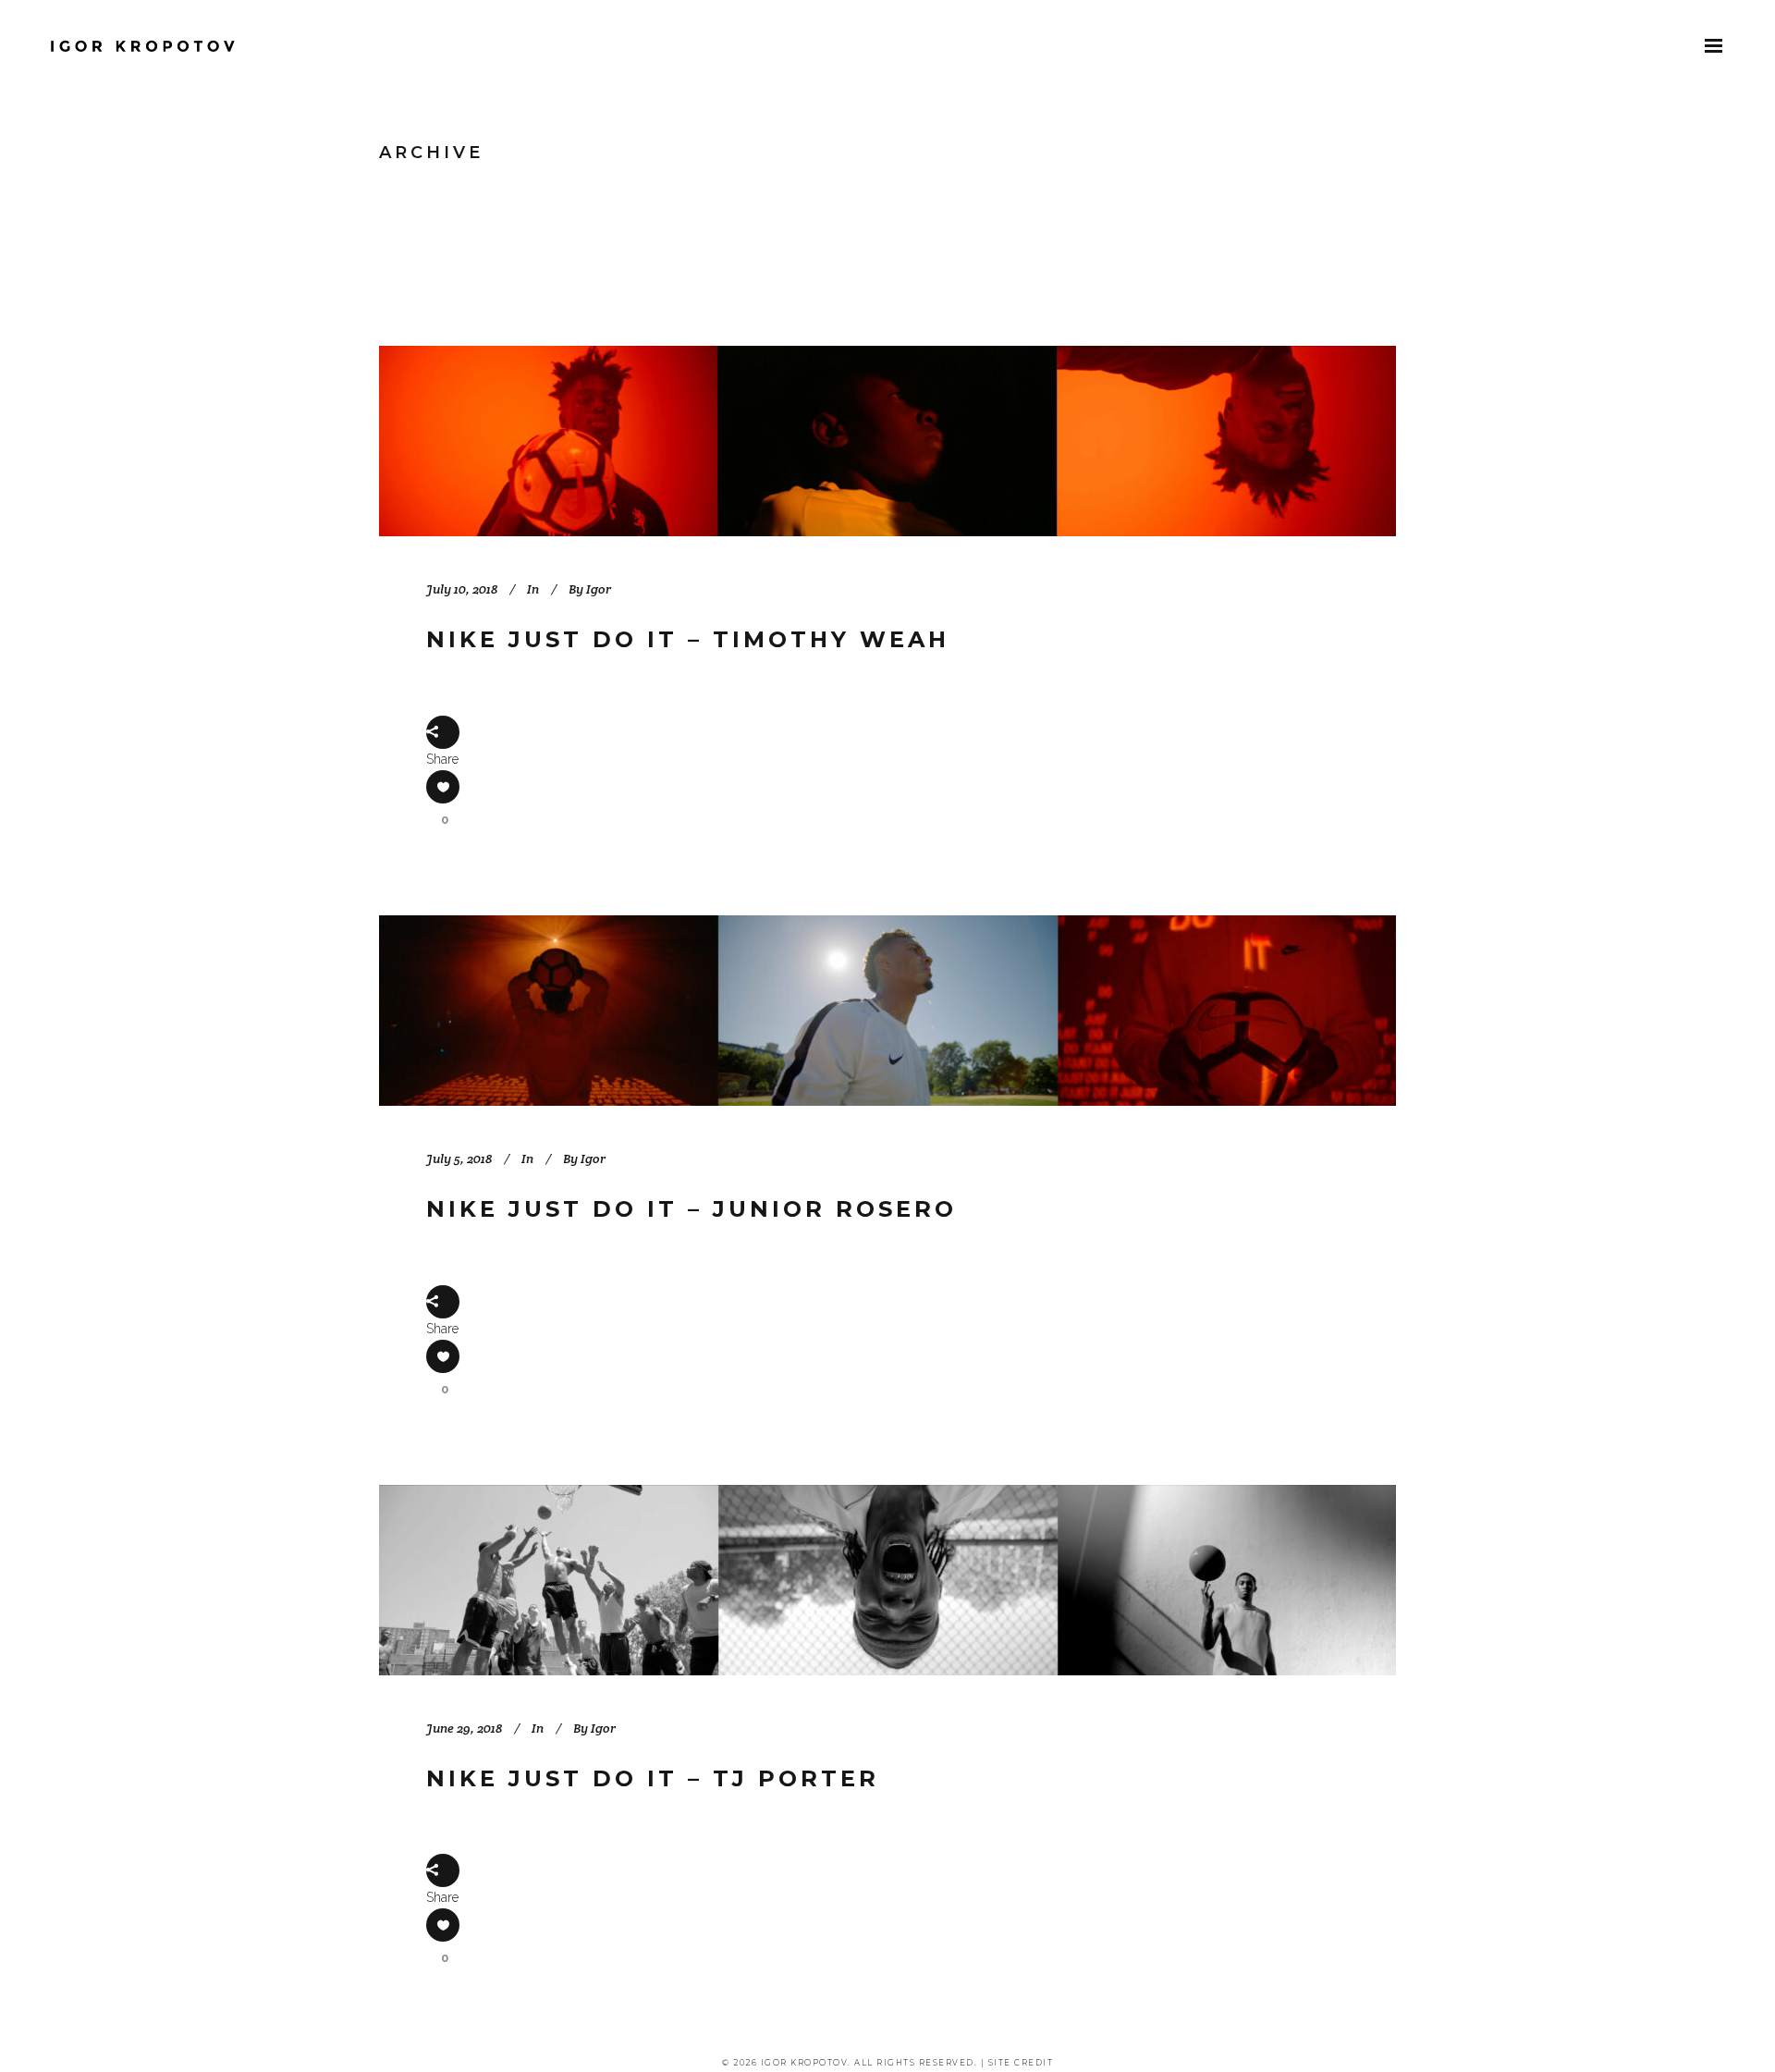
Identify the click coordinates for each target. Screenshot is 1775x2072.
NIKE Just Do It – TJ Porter (653, 1778)
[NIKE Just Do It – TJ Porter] (887, 1580)
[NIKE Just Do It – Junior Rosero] (887, 1011)
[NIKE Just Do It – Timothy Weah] (887, 441)
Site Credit (1021, 2063)
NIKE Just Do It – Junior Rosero (692, 1209)
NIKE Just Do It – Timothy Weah (688, 639)
